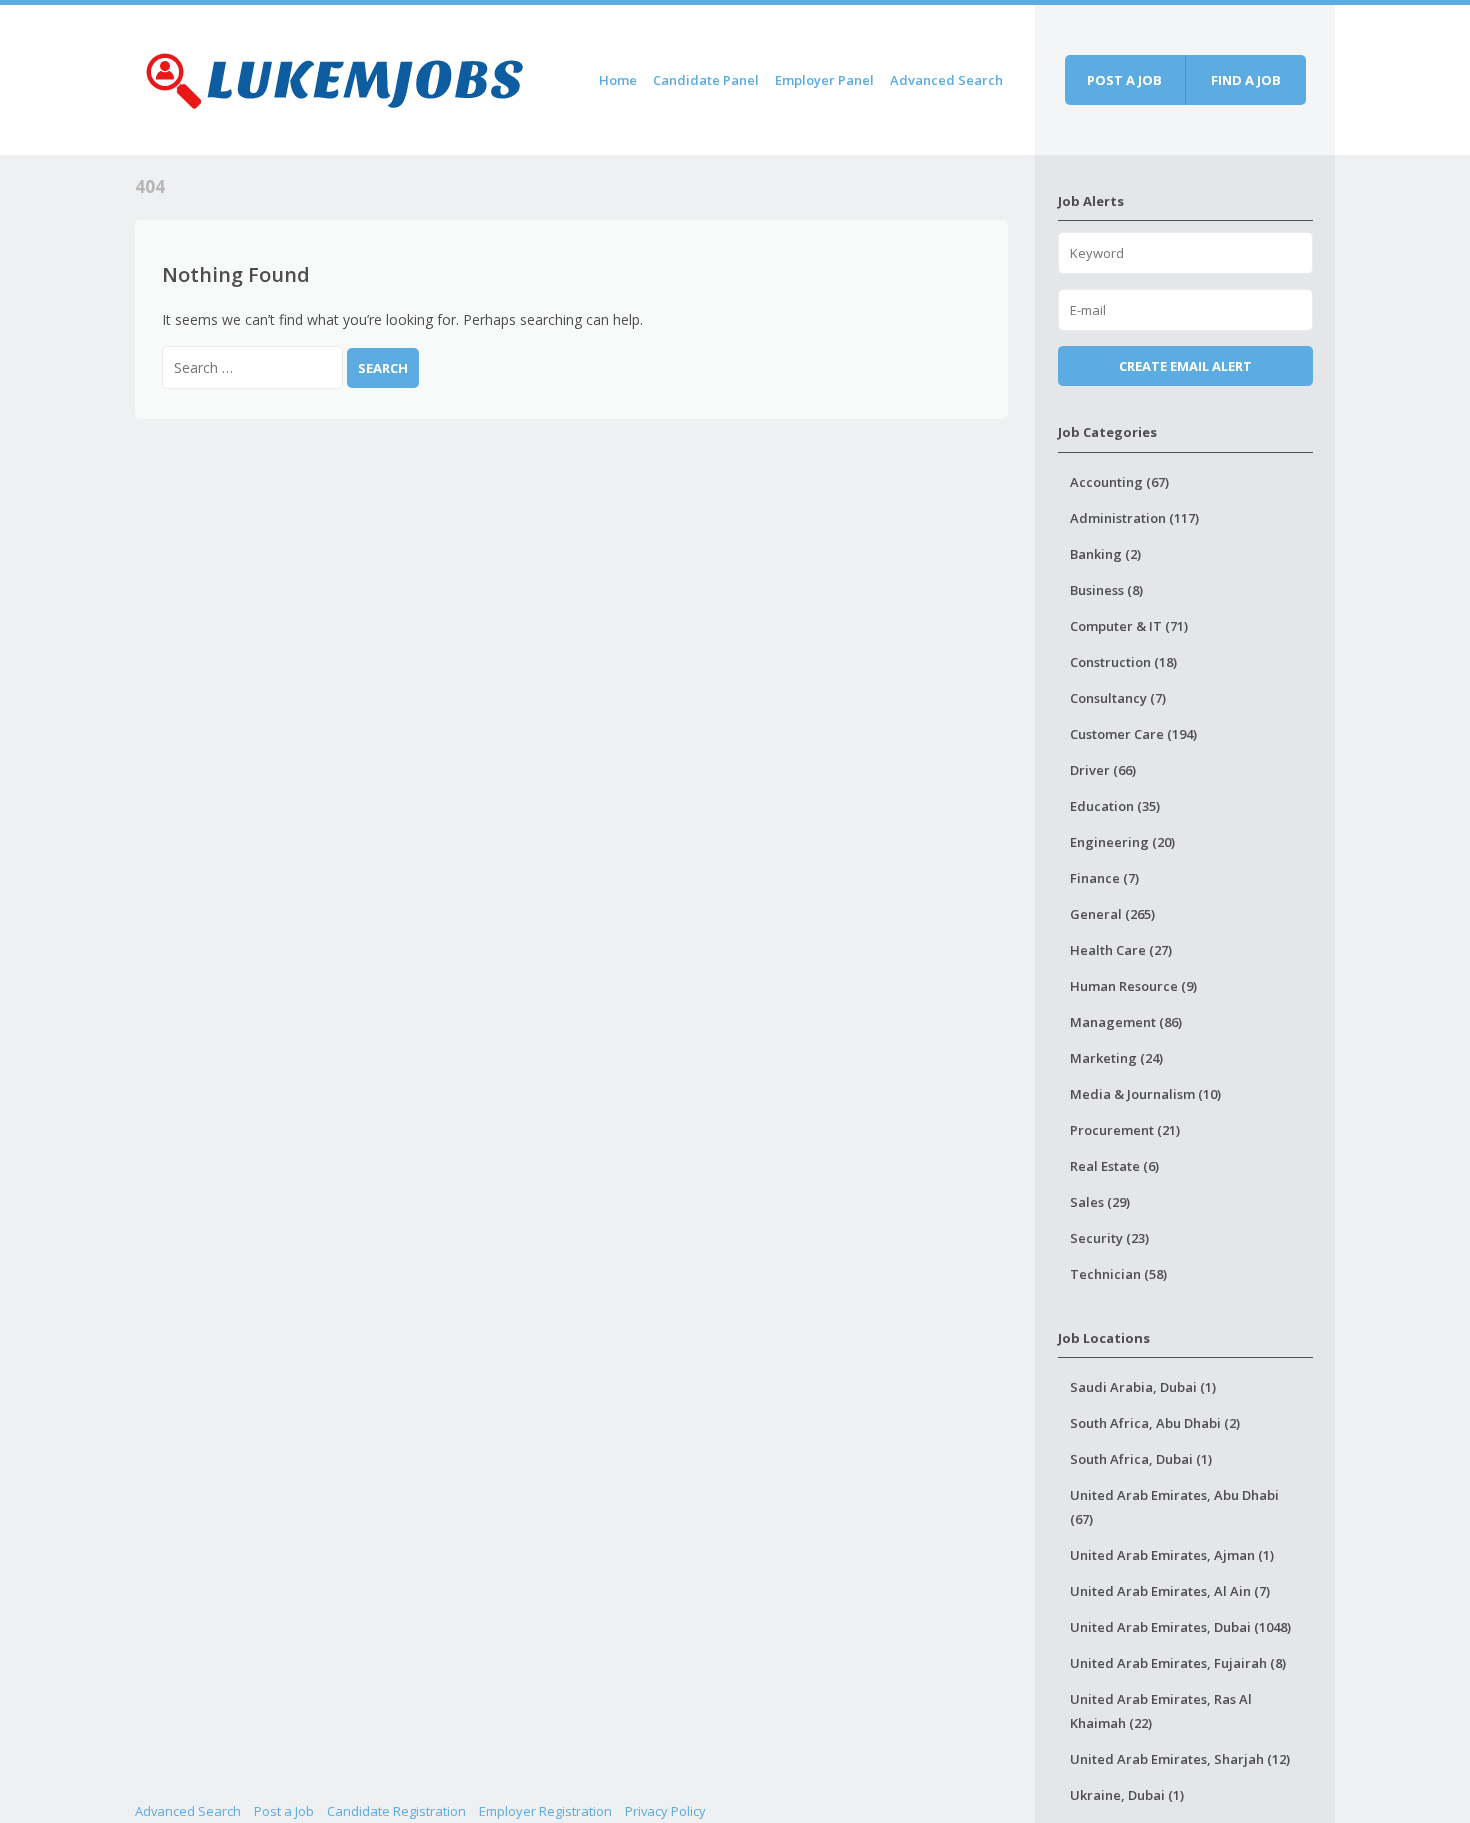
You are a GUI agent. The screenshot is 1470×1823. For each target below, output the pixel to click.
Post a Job (284, 1811)
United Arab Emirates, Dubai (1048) (1180, 1627)
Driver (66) (1103, 770)
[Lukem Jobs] (335, 76)
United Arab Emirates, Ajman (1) (1172, 1555)
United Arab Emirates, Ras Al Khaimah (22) (1161, 1711)
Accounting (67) (1119, 482)
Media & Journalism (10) (1145, 1094)
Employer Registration (545, 1811)
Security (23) (1109, 1238)
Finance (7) (1104, 878)
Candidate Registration (396, 1811)
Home (618, 80)
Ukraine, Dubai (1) (1127, 1795)
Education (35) (1115, 806)
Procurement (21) (1125, 1130)
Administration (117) (1134, 518)
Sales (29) (1100, 1202)
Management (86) (1126, 1022)
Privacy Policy (665, 1811)
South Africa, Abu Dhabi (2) (1155, 1423)
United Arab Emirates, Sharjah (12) (1180, 1759)
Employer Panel (824, 80)
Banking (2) (1105, 554)
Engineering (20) (1122, 842)
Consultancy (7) (1118, 698)
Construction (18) (1123, 662)
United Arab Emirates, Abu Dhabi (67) (1174, 1507)
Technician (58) (1118, 1274)
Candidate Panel (706, 80)
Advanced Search (946, 80)
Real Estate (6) (1114, 1166)
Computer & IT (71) (1129, 626)
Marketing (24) (1116, 1058)
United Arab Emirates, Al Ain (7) (1170, 1591)
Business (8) (1106, 590)
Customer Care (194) (1133, 734)
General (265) (1112, 914)
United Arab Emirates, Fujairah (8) (1178, 1663)
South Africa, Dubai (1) (1141, 1459)
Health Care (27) (1121, 950)
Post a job (1124, 80)
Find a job (1246, 80)
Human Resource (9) (1133, 986)
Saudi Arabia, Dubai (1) (1143, 1387)
